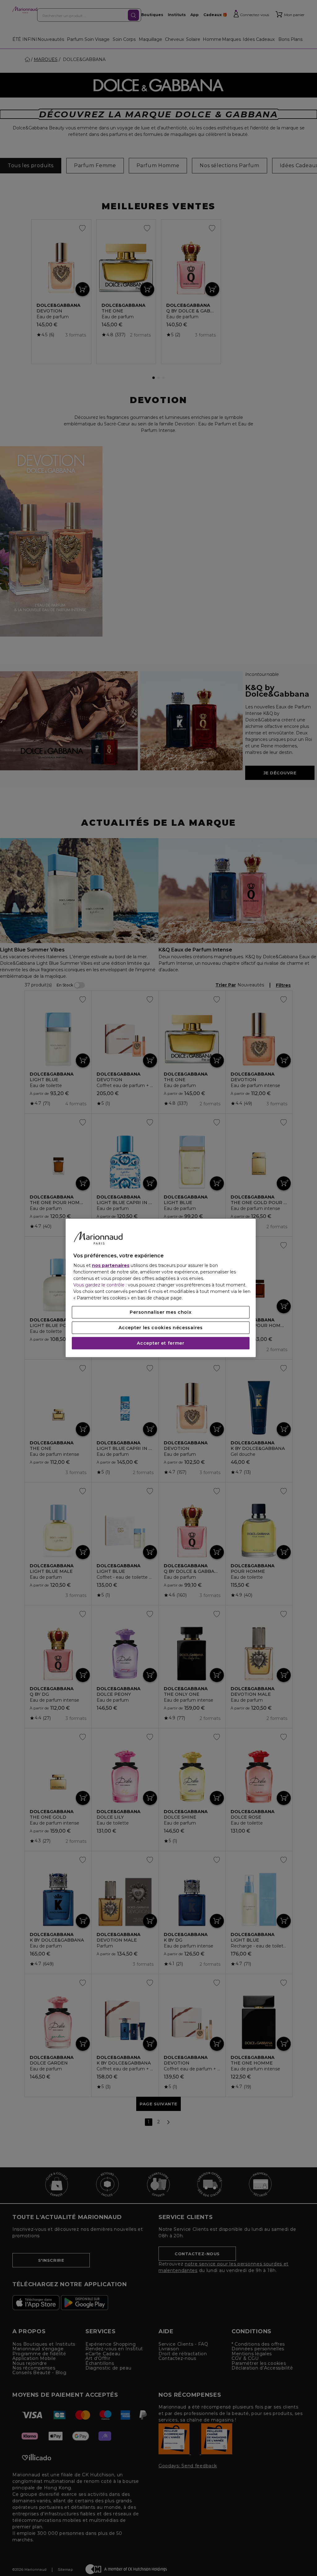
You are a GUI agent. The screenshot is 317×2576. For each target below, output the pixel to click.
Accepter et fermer (161, 1343)
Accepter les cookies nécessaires (161, 1328)
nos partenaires (111, 1266)
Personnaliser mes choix (161, 1312)
